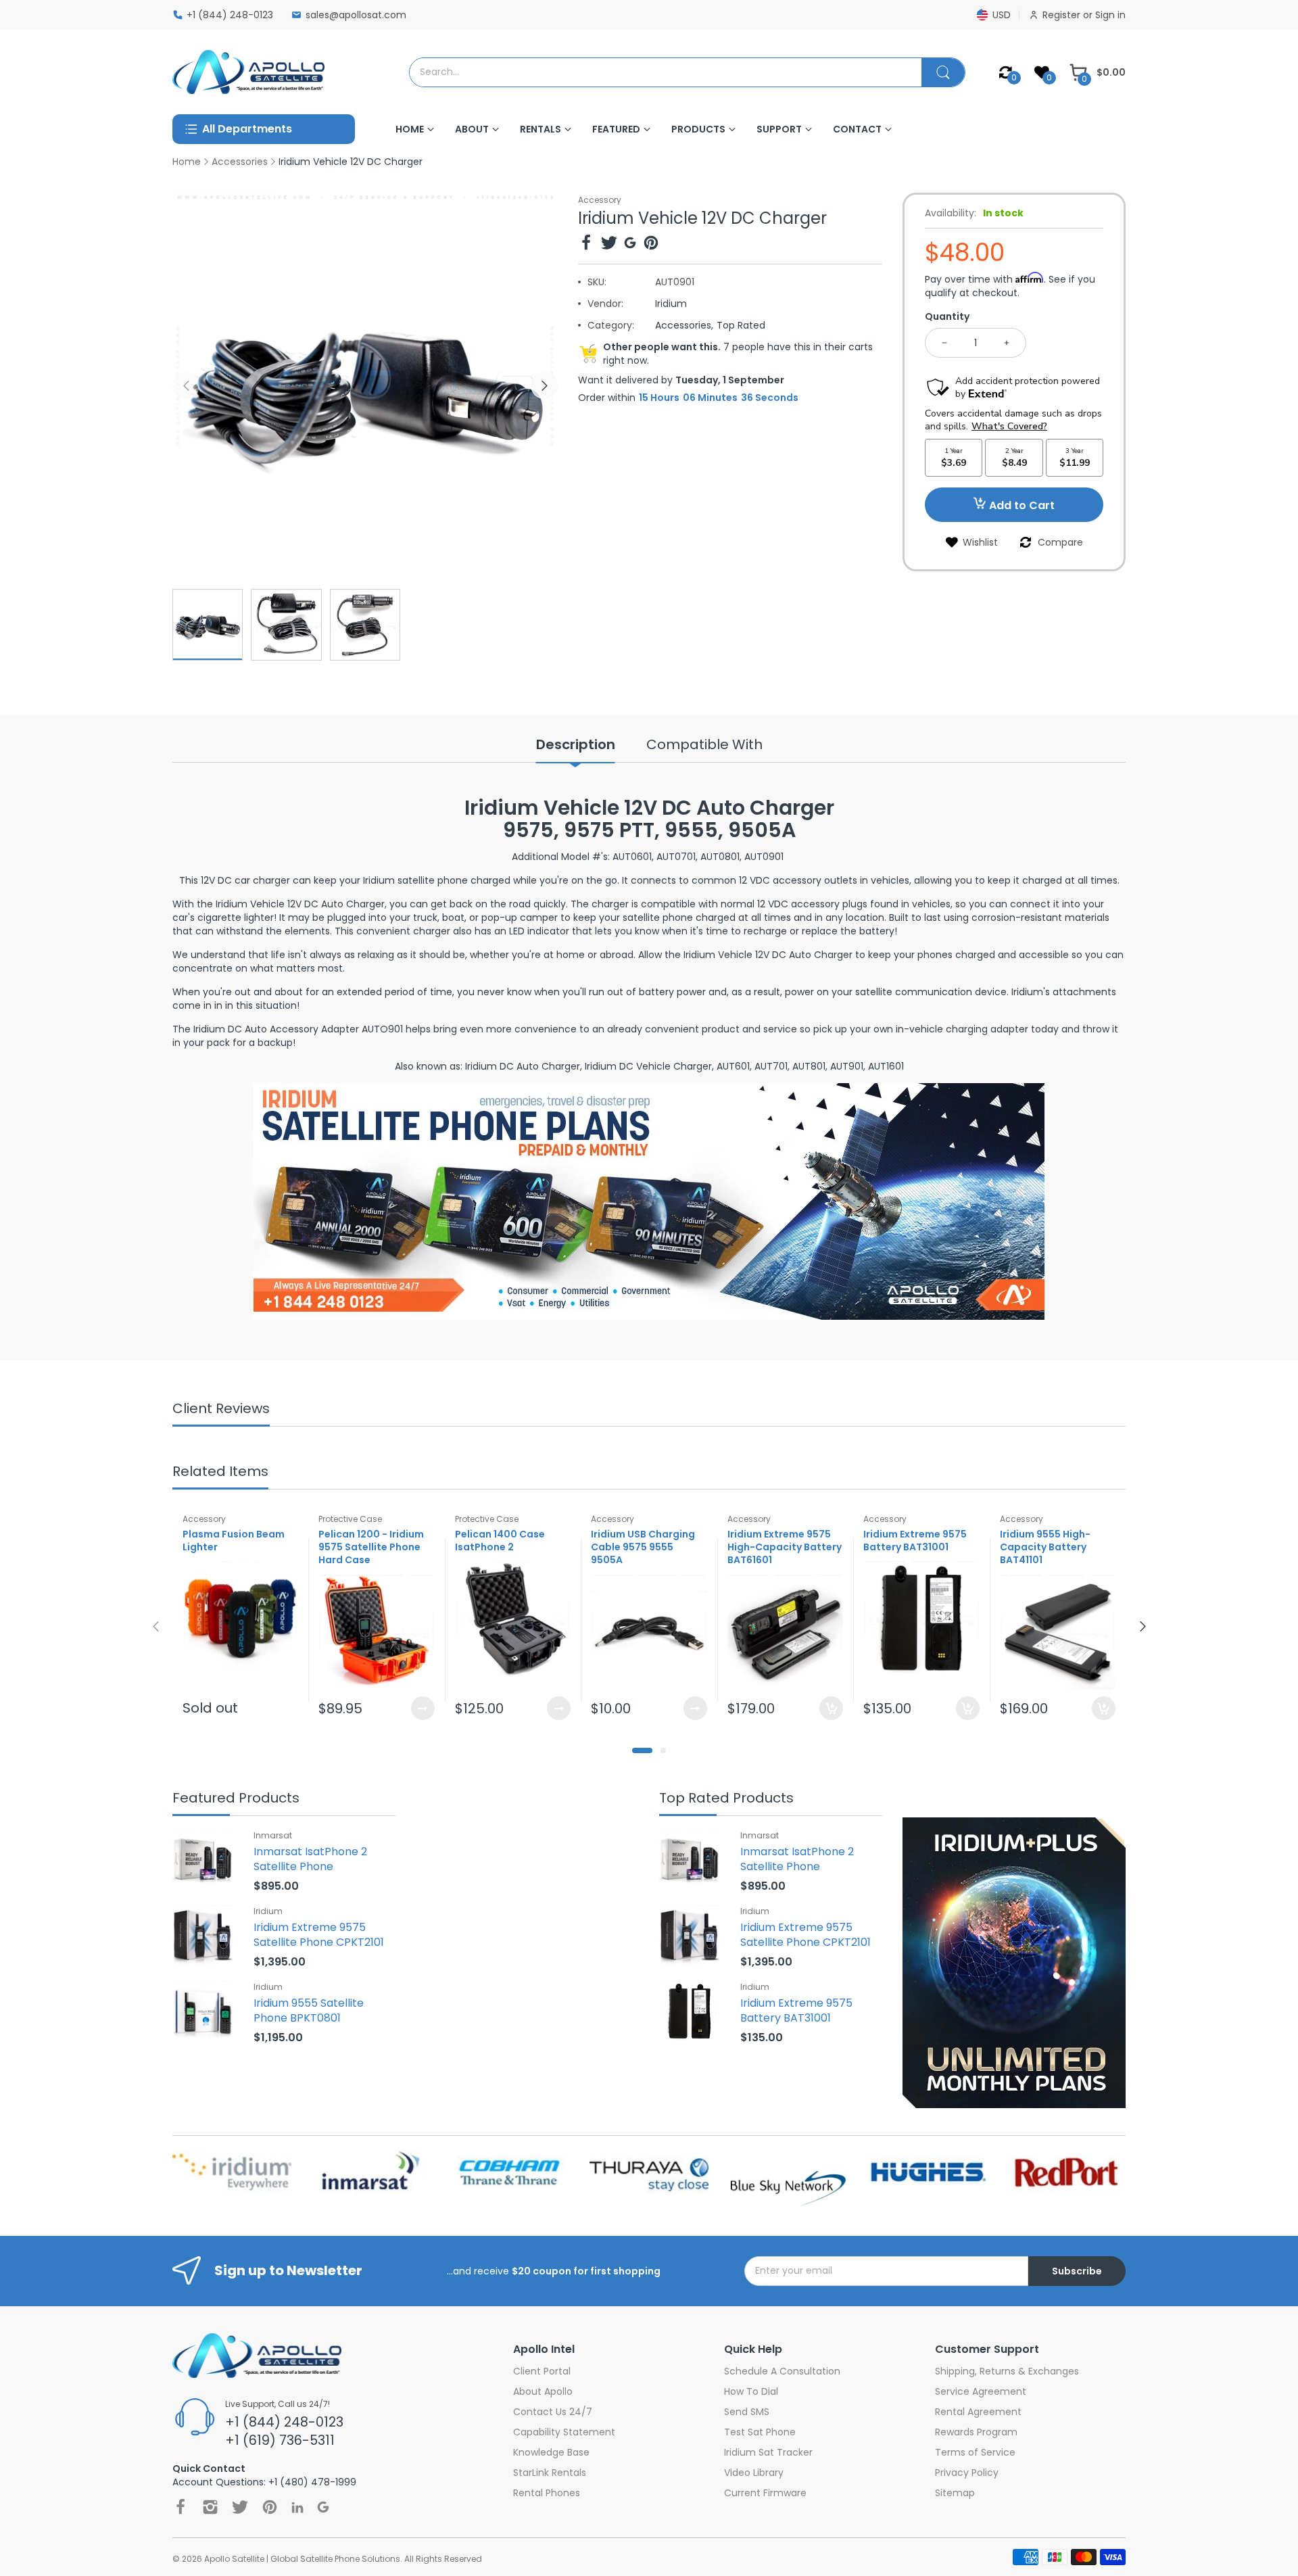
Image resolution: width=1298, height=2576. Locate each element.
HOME (410, 129)
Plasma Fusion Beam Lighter (234, 1541)
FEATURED (616, 129)
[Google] (630, 244)
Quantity (947, 316)
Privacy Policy (967, 2473)
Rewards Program (976, 2432)
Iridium (671, 304)
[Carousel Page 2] (663, 1750)
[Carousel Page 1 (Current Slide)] (642, 1750)
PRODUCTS (698, 129)
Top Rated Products (726, 1799)
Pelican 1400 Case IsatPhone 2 (500, 1541)
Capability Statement (564, 2432)
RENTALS (540, 129)
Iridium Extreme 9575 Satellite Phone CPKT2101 (319, 1935)
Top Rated (741, 325)
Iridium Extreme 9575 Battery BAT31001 (915, 1541)
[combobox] (666, 72)
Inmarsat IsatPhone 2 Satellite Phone (310, 1859)
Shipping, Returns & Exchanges (1007, 2371)
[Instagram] (210, 2507)
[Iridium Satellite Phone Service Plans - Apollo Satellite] (649, 1201)
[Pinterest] (651, 244)
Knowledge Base (551, 2452)
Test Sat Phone (760, 2432)
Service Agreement (981, 2391)
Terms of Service (975, 2452)
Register (1063, 15)
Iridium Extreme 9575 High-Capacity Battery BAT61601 (785, 1548)
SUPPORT (779, 129)
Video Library (754, 2473)
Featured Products (236, 1799)
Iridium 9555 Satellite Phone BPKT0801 (309, 2010)
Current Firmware (765, 2493)
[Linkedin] (297, 2507)
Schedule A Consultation (782, 2371)
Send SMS (747, 2412)
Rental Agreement (978, 2412)
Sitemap (955, 2493)
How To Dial (751, 2391)
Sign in (1110, 15)
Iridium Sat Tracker (768, 2452)
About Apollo (543, 2391)
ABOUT (472, 129)
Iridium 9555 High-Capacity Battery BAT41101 (1045, 1548)
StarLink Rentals (550, 2473)
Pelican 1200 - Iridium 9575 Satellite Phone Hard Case (371, 1548)
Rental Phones (547, 2493)
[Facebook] (586, 244)
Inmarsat (273, 1835)
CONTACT (857, 129)
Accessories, (684, 325)
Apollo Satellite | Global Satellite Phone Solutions (302, 2559)
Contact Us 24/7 (553, 2412)
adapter (1009, 1029)
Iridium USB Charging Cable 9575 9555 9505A (643, 1548)
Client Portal (542, 2371)
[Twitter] (609, 244)
